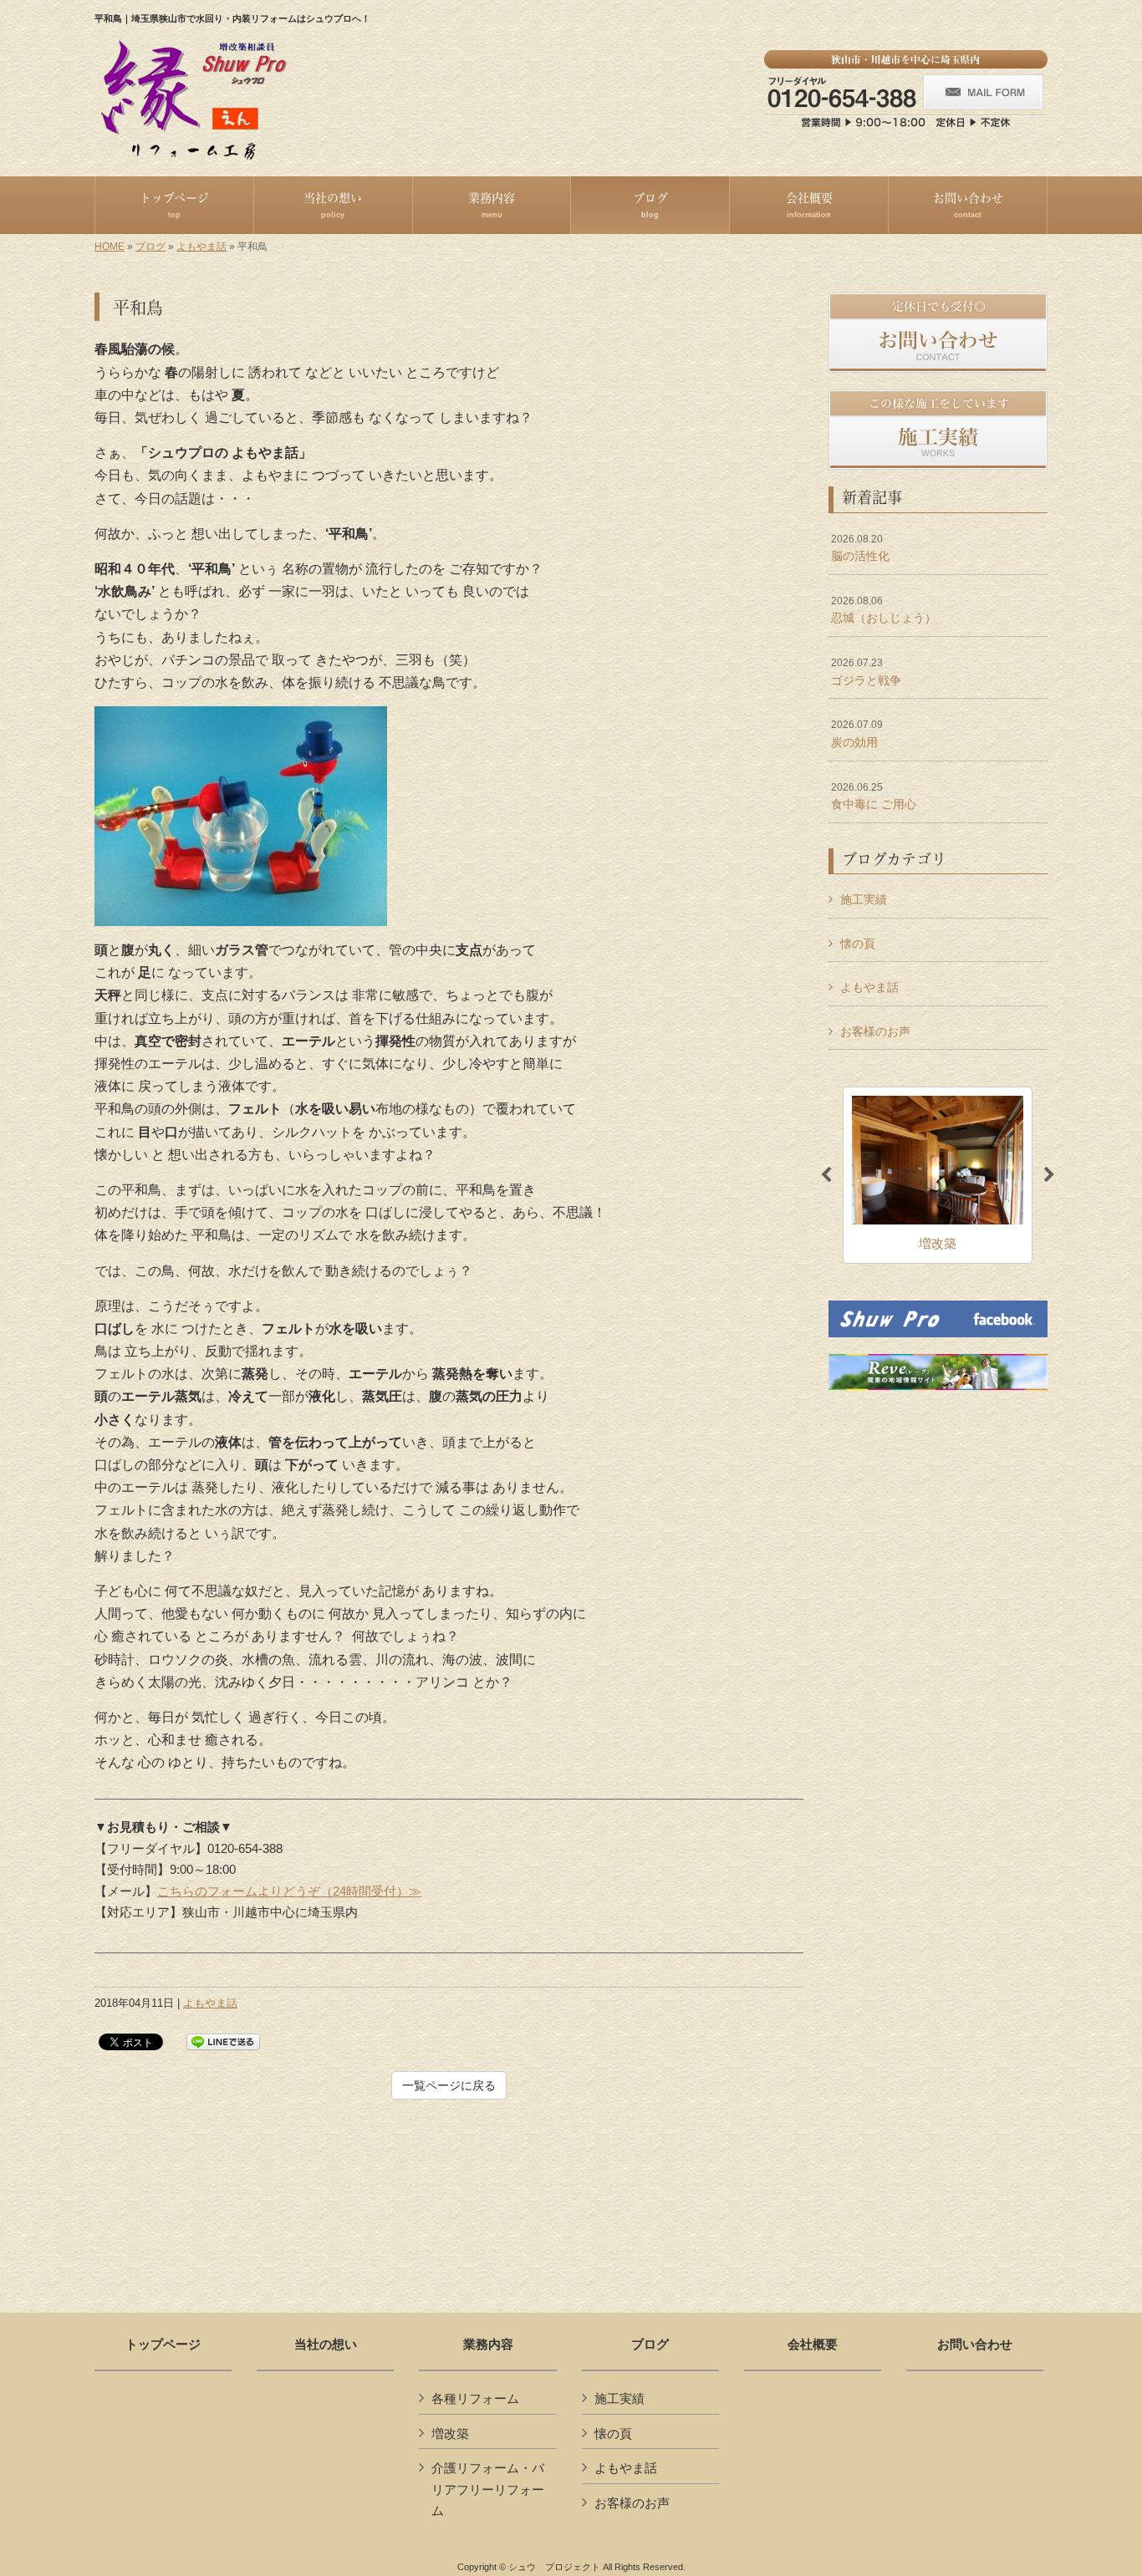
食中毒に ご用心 (874, 797)
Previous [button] (826, 1175)
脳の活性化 (860, 548)
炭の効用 (857, 734)
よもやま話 (201, 247)
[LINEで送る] (223, 2041)
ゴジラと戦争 (866, 672)
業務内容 (488, 2344)
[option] (938, 1175)
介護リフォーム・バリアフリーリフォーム (488, 2489)
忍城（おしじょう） (884, 610)
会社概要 (813, 2344)
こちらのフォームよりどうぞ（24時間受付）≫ (289, 1891)
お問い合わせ (975, 2344)
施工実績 (864, 899)
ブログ (150, 247)
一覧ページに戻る (449, 2085)
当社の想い (326, 2344)
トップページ (163, 2344)
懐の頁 (858, 944)
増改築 (450, 2433)
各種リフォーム (475, 2398)
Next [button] (1049, 1175)
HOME (110, 247)
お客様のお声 (875, 1031)
